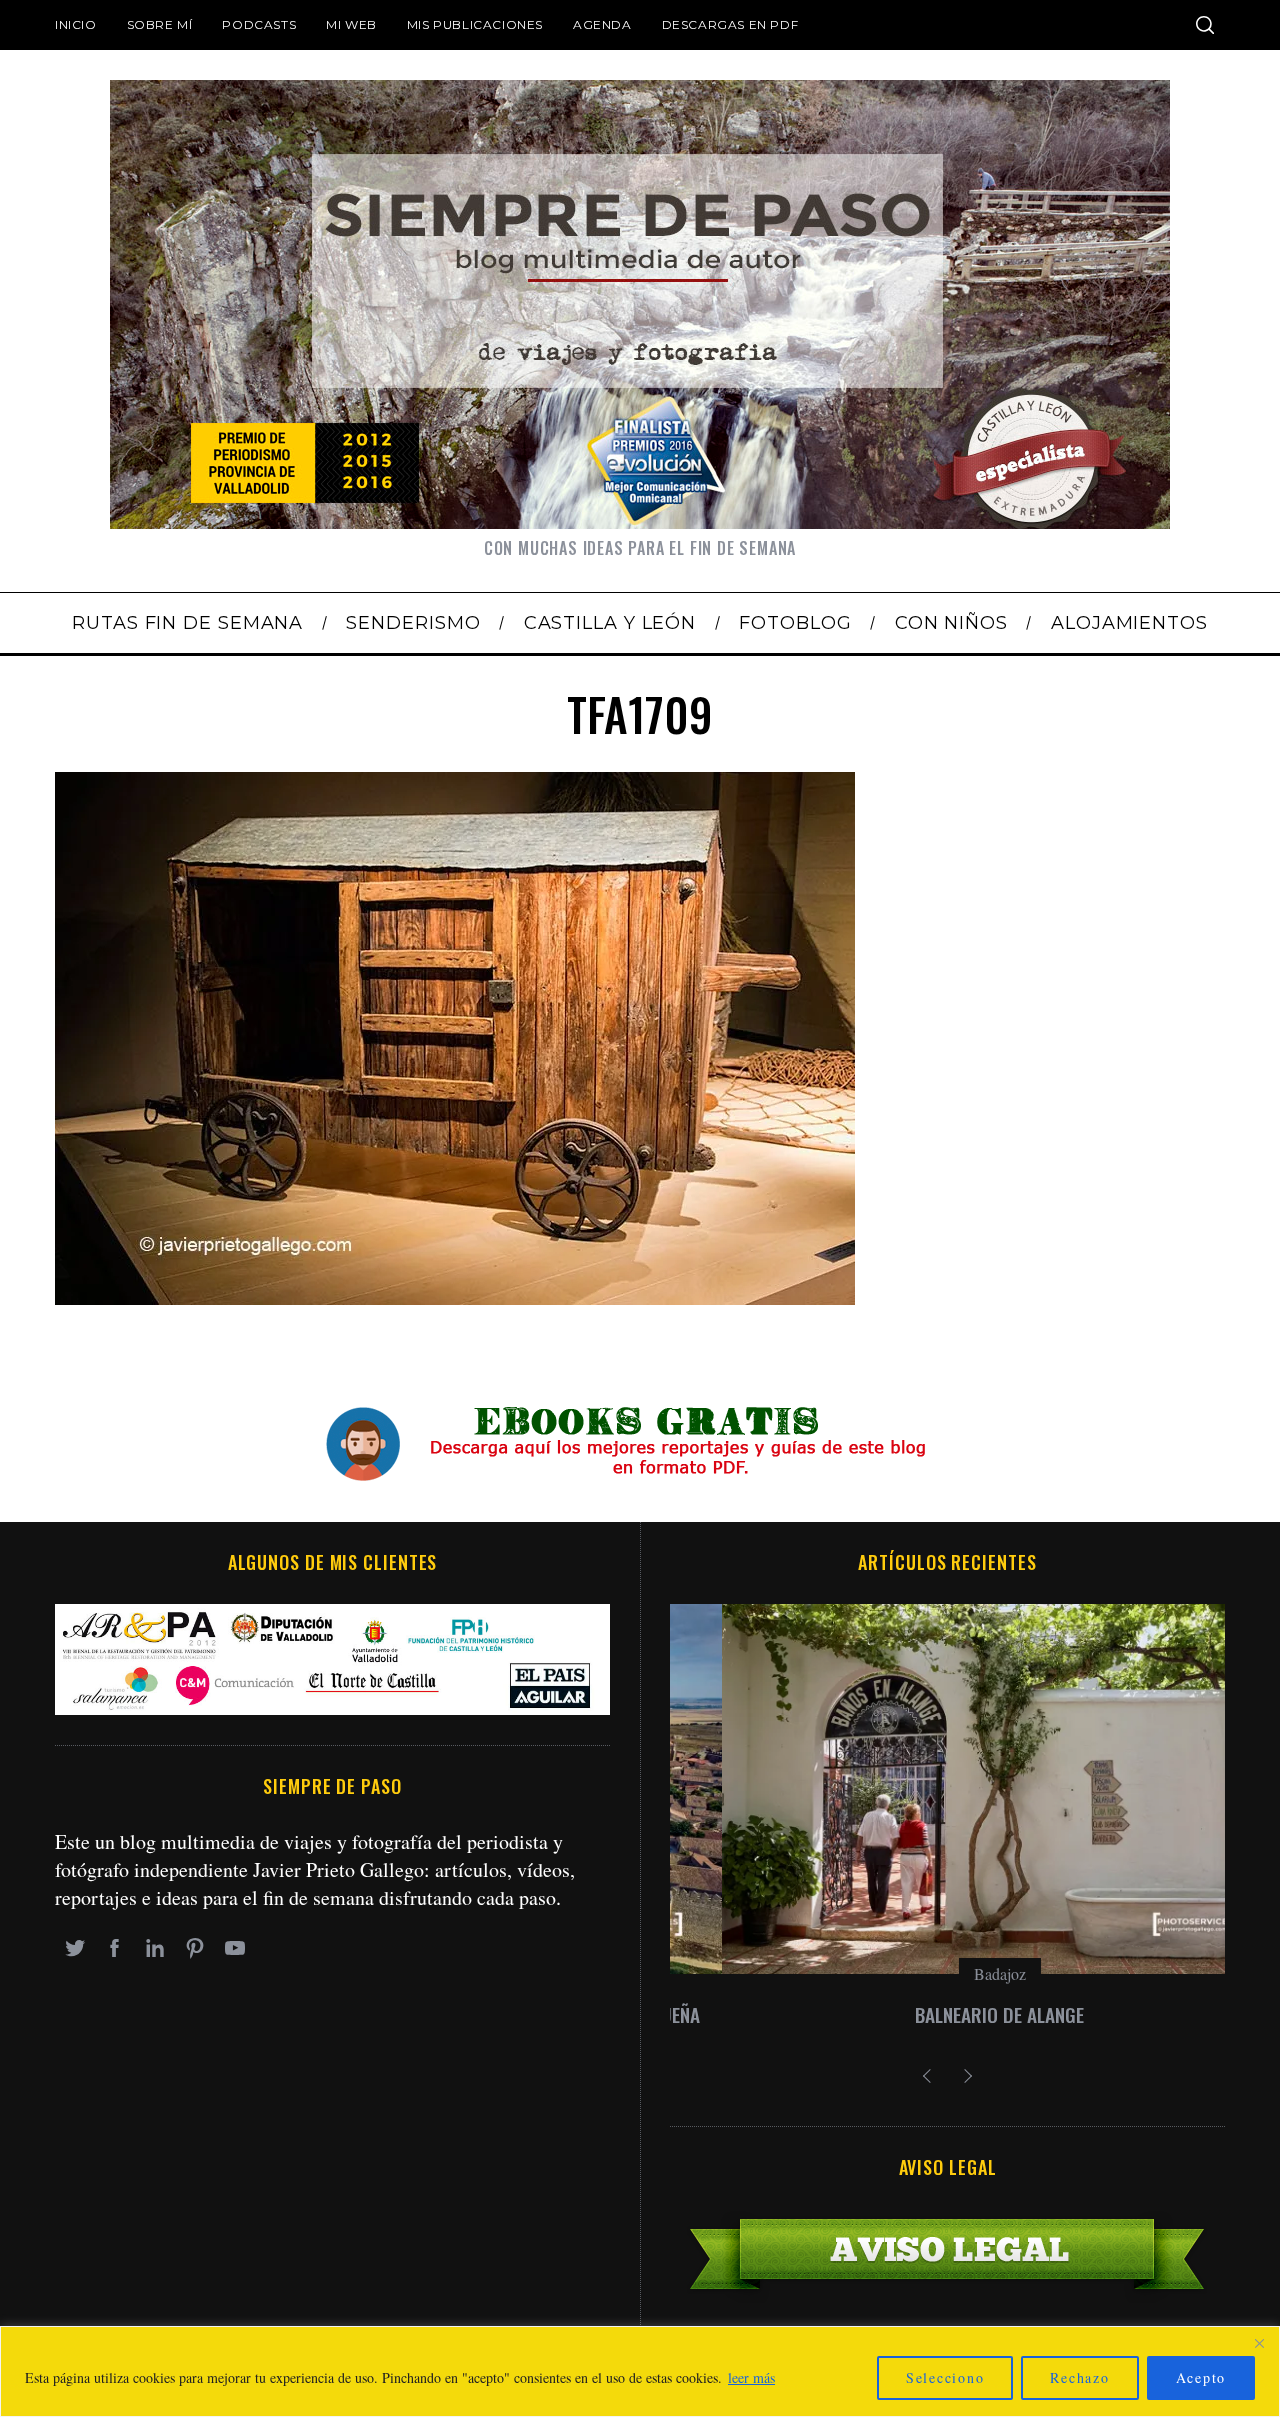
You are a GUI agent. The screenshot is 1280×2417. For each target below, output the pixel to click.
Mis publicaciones (475, 24)
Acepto (1201, 2377)
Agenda (602, 24)
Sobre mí (160, 24)
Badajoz (948, 1973)
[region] (640, 2371)
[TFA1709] (455, 1297)
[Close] (1259, 2343)
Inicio (76, 24)
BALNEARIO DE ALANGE (947, 2014)
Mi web (351, 24)
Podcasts (259, 24)
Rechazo (1079, 2377)
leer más (751, 2377)
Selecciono (945, 2377)
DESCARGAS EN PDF (730, 24)
